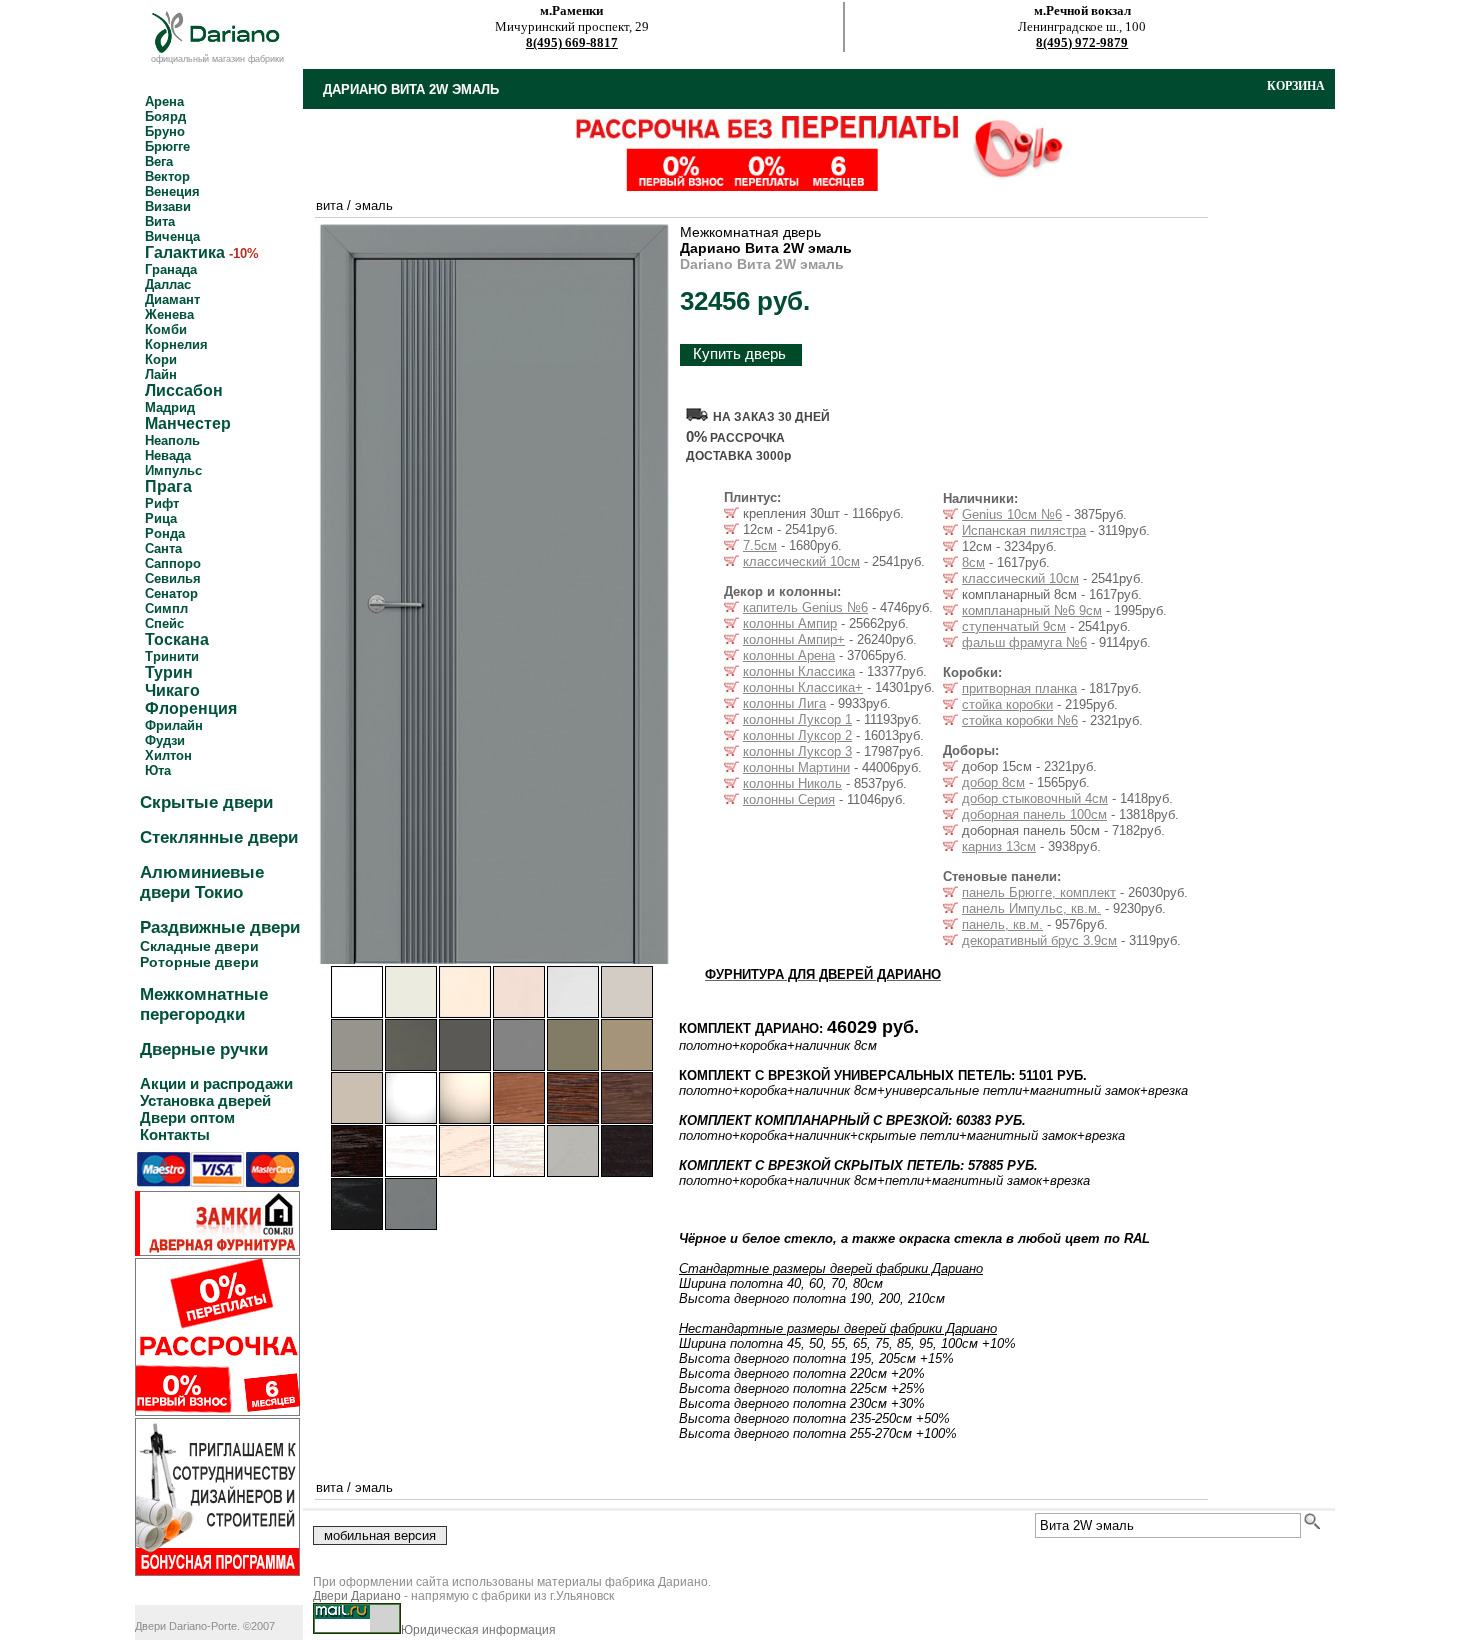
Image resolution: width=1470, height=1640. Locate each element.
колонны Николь (792, 783)
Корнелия (176, 344)
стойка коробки (1007, 704)
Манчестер (188, 423)
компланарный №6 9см (1032, 610)
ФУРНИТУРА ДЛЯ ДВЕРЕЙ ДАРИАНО (823, 974)
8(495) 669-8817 (572, 42)
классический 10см (801, 561)
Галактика (185, 252)
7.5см (760, 545)
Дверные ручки (204, 1049)
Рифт (162, 503)
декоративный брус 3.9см (1039, 940)
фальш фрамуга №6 (1024, 642)
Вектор (167, 176)
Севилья (173, 578)
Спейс (164, 623)
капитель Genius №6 (805, 607)
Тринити (172, 656)
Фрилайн (174, 725)
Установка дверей (205, 1100)
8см (973, 562)
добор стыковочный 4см (1035, 798)
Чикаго (172, 690)
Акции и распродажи (216, 1083)
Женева (169, 314)
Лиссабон (184, 390)
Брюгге (167, 146)
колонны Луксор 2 (797, 735)
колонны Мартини (796, 767)
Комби (166, 329)
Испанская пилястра (1024, 530)
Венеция (172, 191)
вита (329, 205)
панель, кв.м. (1002, 924)
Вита (160, 221)
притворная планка (1019, 688)
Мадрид (170, 407)
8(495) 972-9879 (1082, 42)
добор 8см (993, 782)
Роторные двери (199, 962)
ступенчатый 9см (1014, 626)
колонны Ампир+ (794, 639)
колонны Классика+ (803, 687)
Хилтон (168, 755)
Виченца (172, 236)
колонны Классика (799, 671)
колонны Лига (784, 703)
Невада (168, 455)
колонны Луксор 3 (797, 751)
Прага (168, 486)
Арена (164, 101)
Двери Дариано (357, 1596)
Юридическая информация (478, 1630)
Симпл (166, 608)
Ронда (165, 533)
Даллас (168, 284)
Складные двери (199, 946)
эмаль (374, 205)
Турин (169, 672)
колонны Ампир (790, 623)
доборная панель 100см (1034, 814)
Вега (159, 161)
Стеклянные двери (219, 837)
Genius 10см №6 (1012, 514)
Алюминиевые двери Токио (202, 882)
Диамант (172, 299)
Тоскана (177, 639)
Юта (158, 770)
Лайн (161, 374)
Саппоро (173, 563)
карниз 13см (999, 846)
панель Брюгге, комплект (1039, 892)
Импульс (173, 470)
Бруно (165, 131)
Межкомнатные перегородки (204, 1004)
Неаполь (172, 440)
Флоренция (191, 708)
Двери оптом (187, 1117)
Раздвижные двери (220, 927)
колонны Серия (789, 799)
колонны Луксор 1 (797, 719)
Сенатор (171, 593)
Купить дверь (739, 353)
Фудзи (165, 740)
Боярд (165, 116)
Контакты (175, 1134)
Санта (163, 548)
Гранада (171, 269)
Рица (161, 518)
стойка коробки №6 (1020, 720)
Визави (168, 206)
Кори (161, 359)
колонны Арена (789, 655)
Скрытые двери (206, 802)
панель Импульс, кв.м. (1031, 908)
